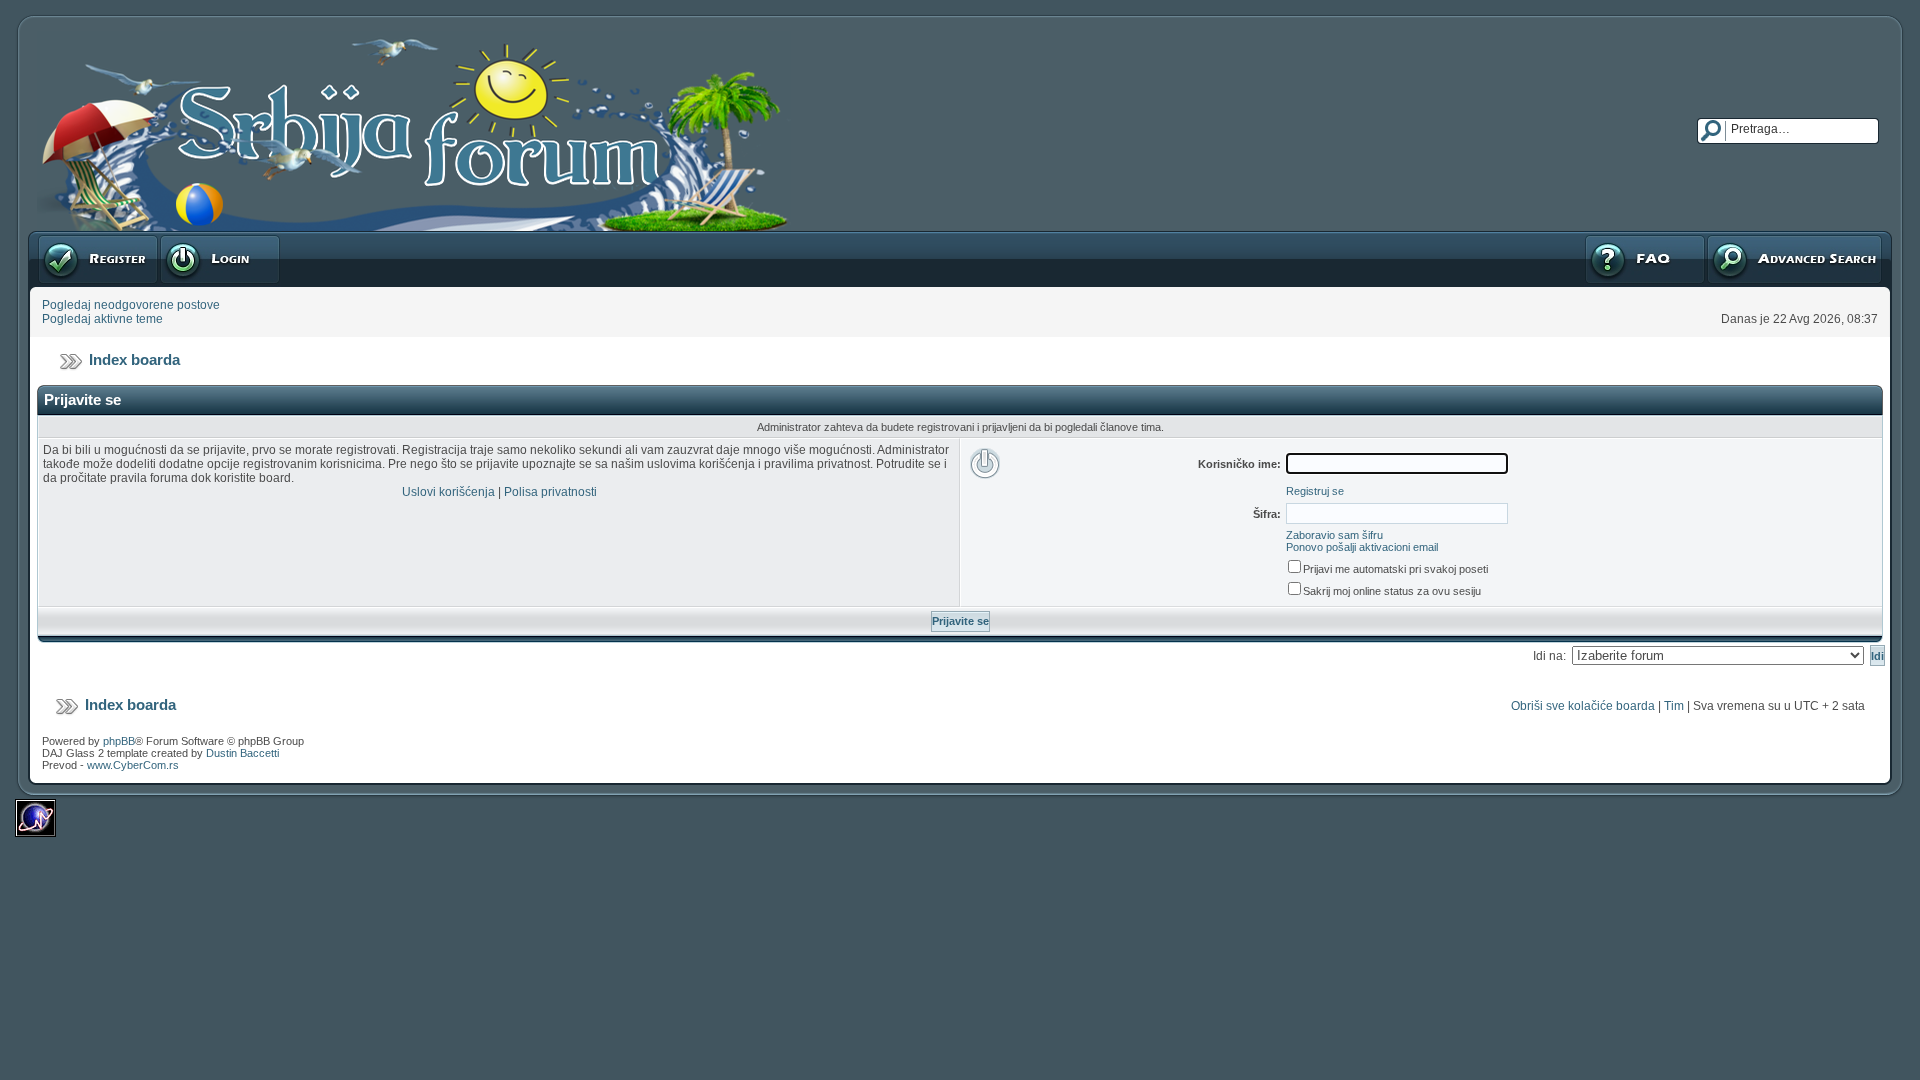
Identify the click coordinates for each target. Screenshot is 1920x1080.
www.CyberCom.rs (133, 765)
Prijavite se (189, 238)
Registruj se (69, 238)
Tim (1674, 706)
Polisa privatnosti (550, 492)
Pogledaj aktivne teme (102, 319)
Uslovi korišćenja (448, 492)
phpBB (119, 741)
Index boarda (134, 359)
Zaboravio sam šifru (1334, 535)
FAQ (1595, 238)
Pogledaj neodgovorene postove (131, 305)
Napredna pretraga (1758, 238)
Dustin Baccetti (242, 753)
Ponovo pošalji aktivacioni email (1362, 547)
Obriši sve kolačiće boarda (1583, 706)
